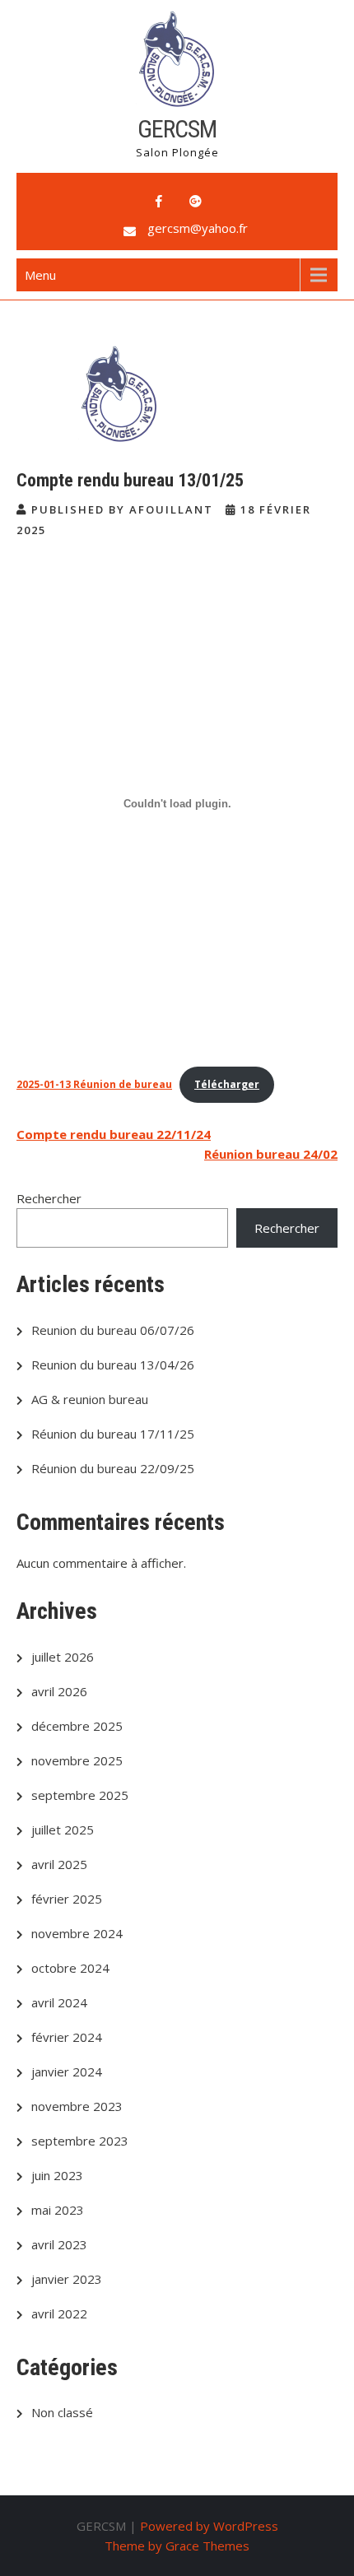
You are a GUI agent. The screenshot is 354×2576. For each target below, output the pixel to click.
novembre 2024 (77, 1933)
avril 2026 (59, 1691)
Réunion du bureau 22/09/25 (113, 1468)
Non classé (62, 2412)
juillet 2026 (63, 1657)
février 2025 (67, 1899)
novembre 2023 (77, 2106)
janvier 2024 (67, 2071)
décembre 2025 (77, 1726)
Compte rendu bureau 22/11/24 (114, 1134)
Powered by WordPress (209, 2526)
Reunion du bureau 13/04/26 (113, 1365)
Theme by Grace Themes (177, 2546)
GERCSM (177, 129)
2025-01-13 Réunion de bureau (94, 1084)
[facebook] (159, 202)
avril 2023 (59, 2244)
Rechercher (49, 1198)
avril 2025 (59, 1864)
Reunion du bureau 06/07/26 (113, 1330)
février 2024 (67, 2037)
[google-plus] (195, 202)
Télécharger (227, 1084)
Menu (40, 275)
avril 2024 (59, 2002)
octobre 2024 (70, 1968)
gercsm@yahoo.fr (198, 228)
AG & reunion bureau (90, 1399)
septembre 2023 (80, 2141)
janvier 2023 (67, 2279)
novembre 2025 (77, 1760)
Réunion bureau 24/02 (271, 1154)
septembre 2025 (80, 1795)
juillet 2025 (63, 1830)
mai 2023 (58, 2210)
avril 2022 (59, 2313)
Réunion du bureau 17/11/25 (113, 1434)
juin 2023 (57, 2175)
